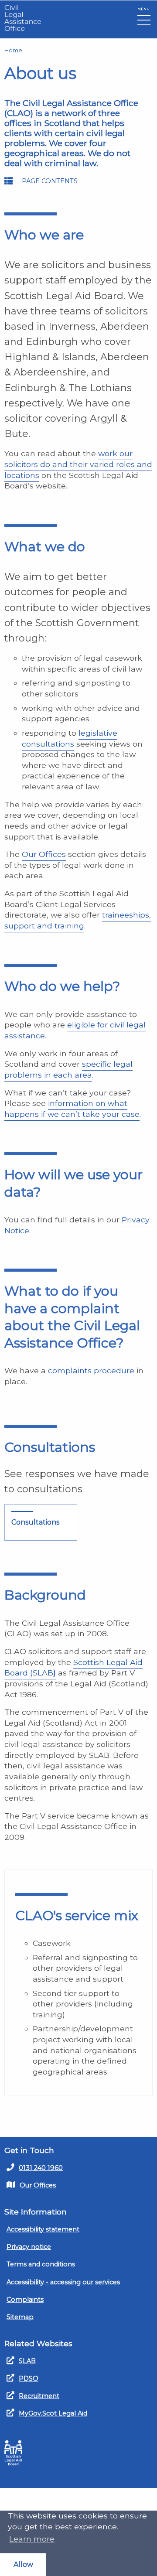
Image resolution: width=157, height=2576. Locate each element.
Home (13, 50)
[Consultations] (41, 1522)
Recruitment (39, 2396)
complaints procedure (91, 1370)
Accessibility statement (43, 2229)
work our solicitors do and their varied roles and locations (78, 464)
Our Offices (44, 854)
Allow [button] (23, 2564)
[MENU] (144, 22)
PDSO (29, 2378)
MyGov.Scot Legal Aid (53, 2413)
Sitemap (20, 2317)
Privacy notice (29, 2247)
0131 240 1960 (41, 2168)
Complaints (25, 2300)
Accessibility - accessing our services (63, 2282)
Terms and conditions (41, 2264)
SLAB (27, 2361)
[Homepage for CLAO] (23, 18)
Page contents (50, 181)
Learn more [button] (32, 2539)
